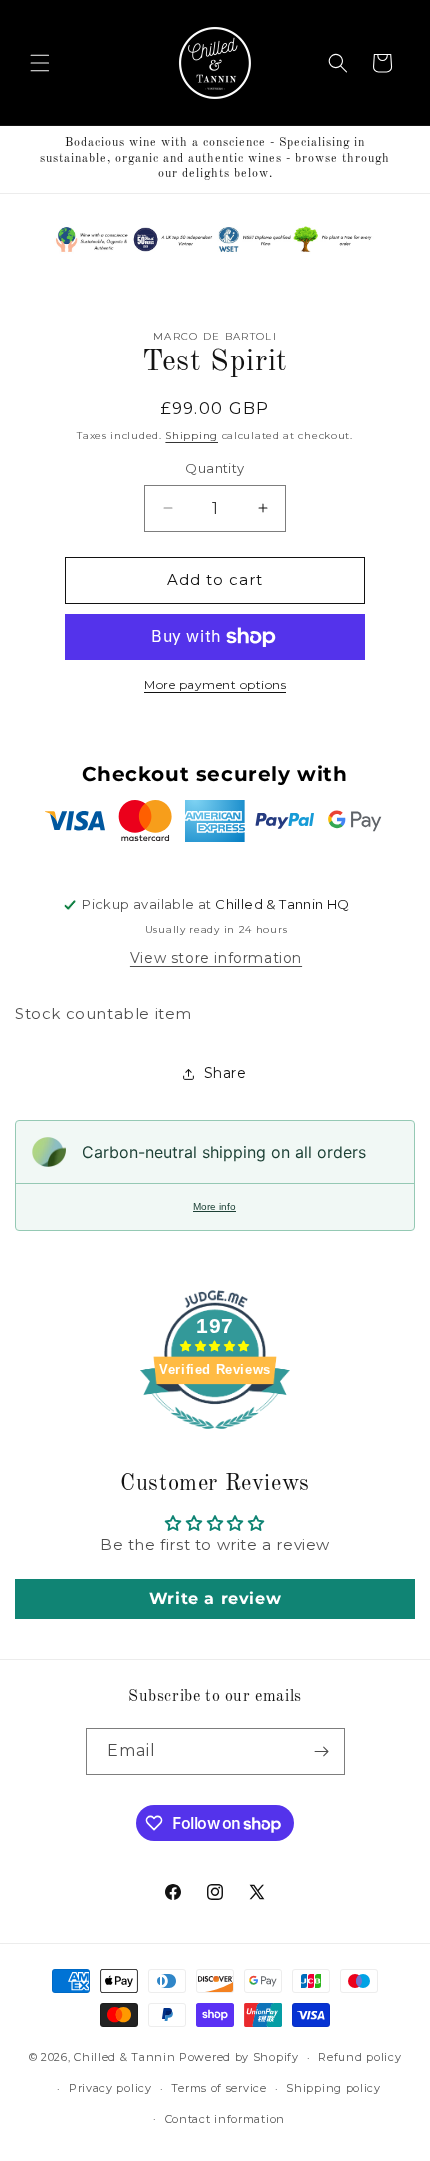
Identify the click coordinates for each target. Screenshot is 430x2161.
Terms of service (218, 2088)
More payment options (215, 684)
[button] (40, 63)
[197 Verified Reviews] (215, 1439)
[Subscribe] (322, 1751)
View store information (216, 958)
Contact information (225, 2119)
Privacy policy (110, 2088)
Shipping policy (333, 2088)
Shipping (191, 435)
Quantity (214, 468)
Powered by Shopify (239, 2057)
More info (214, 1206)
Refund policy (359, 2057)
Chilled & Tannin (124, 2057)
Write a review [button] (215, 1598)
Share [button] (225, 1073)
